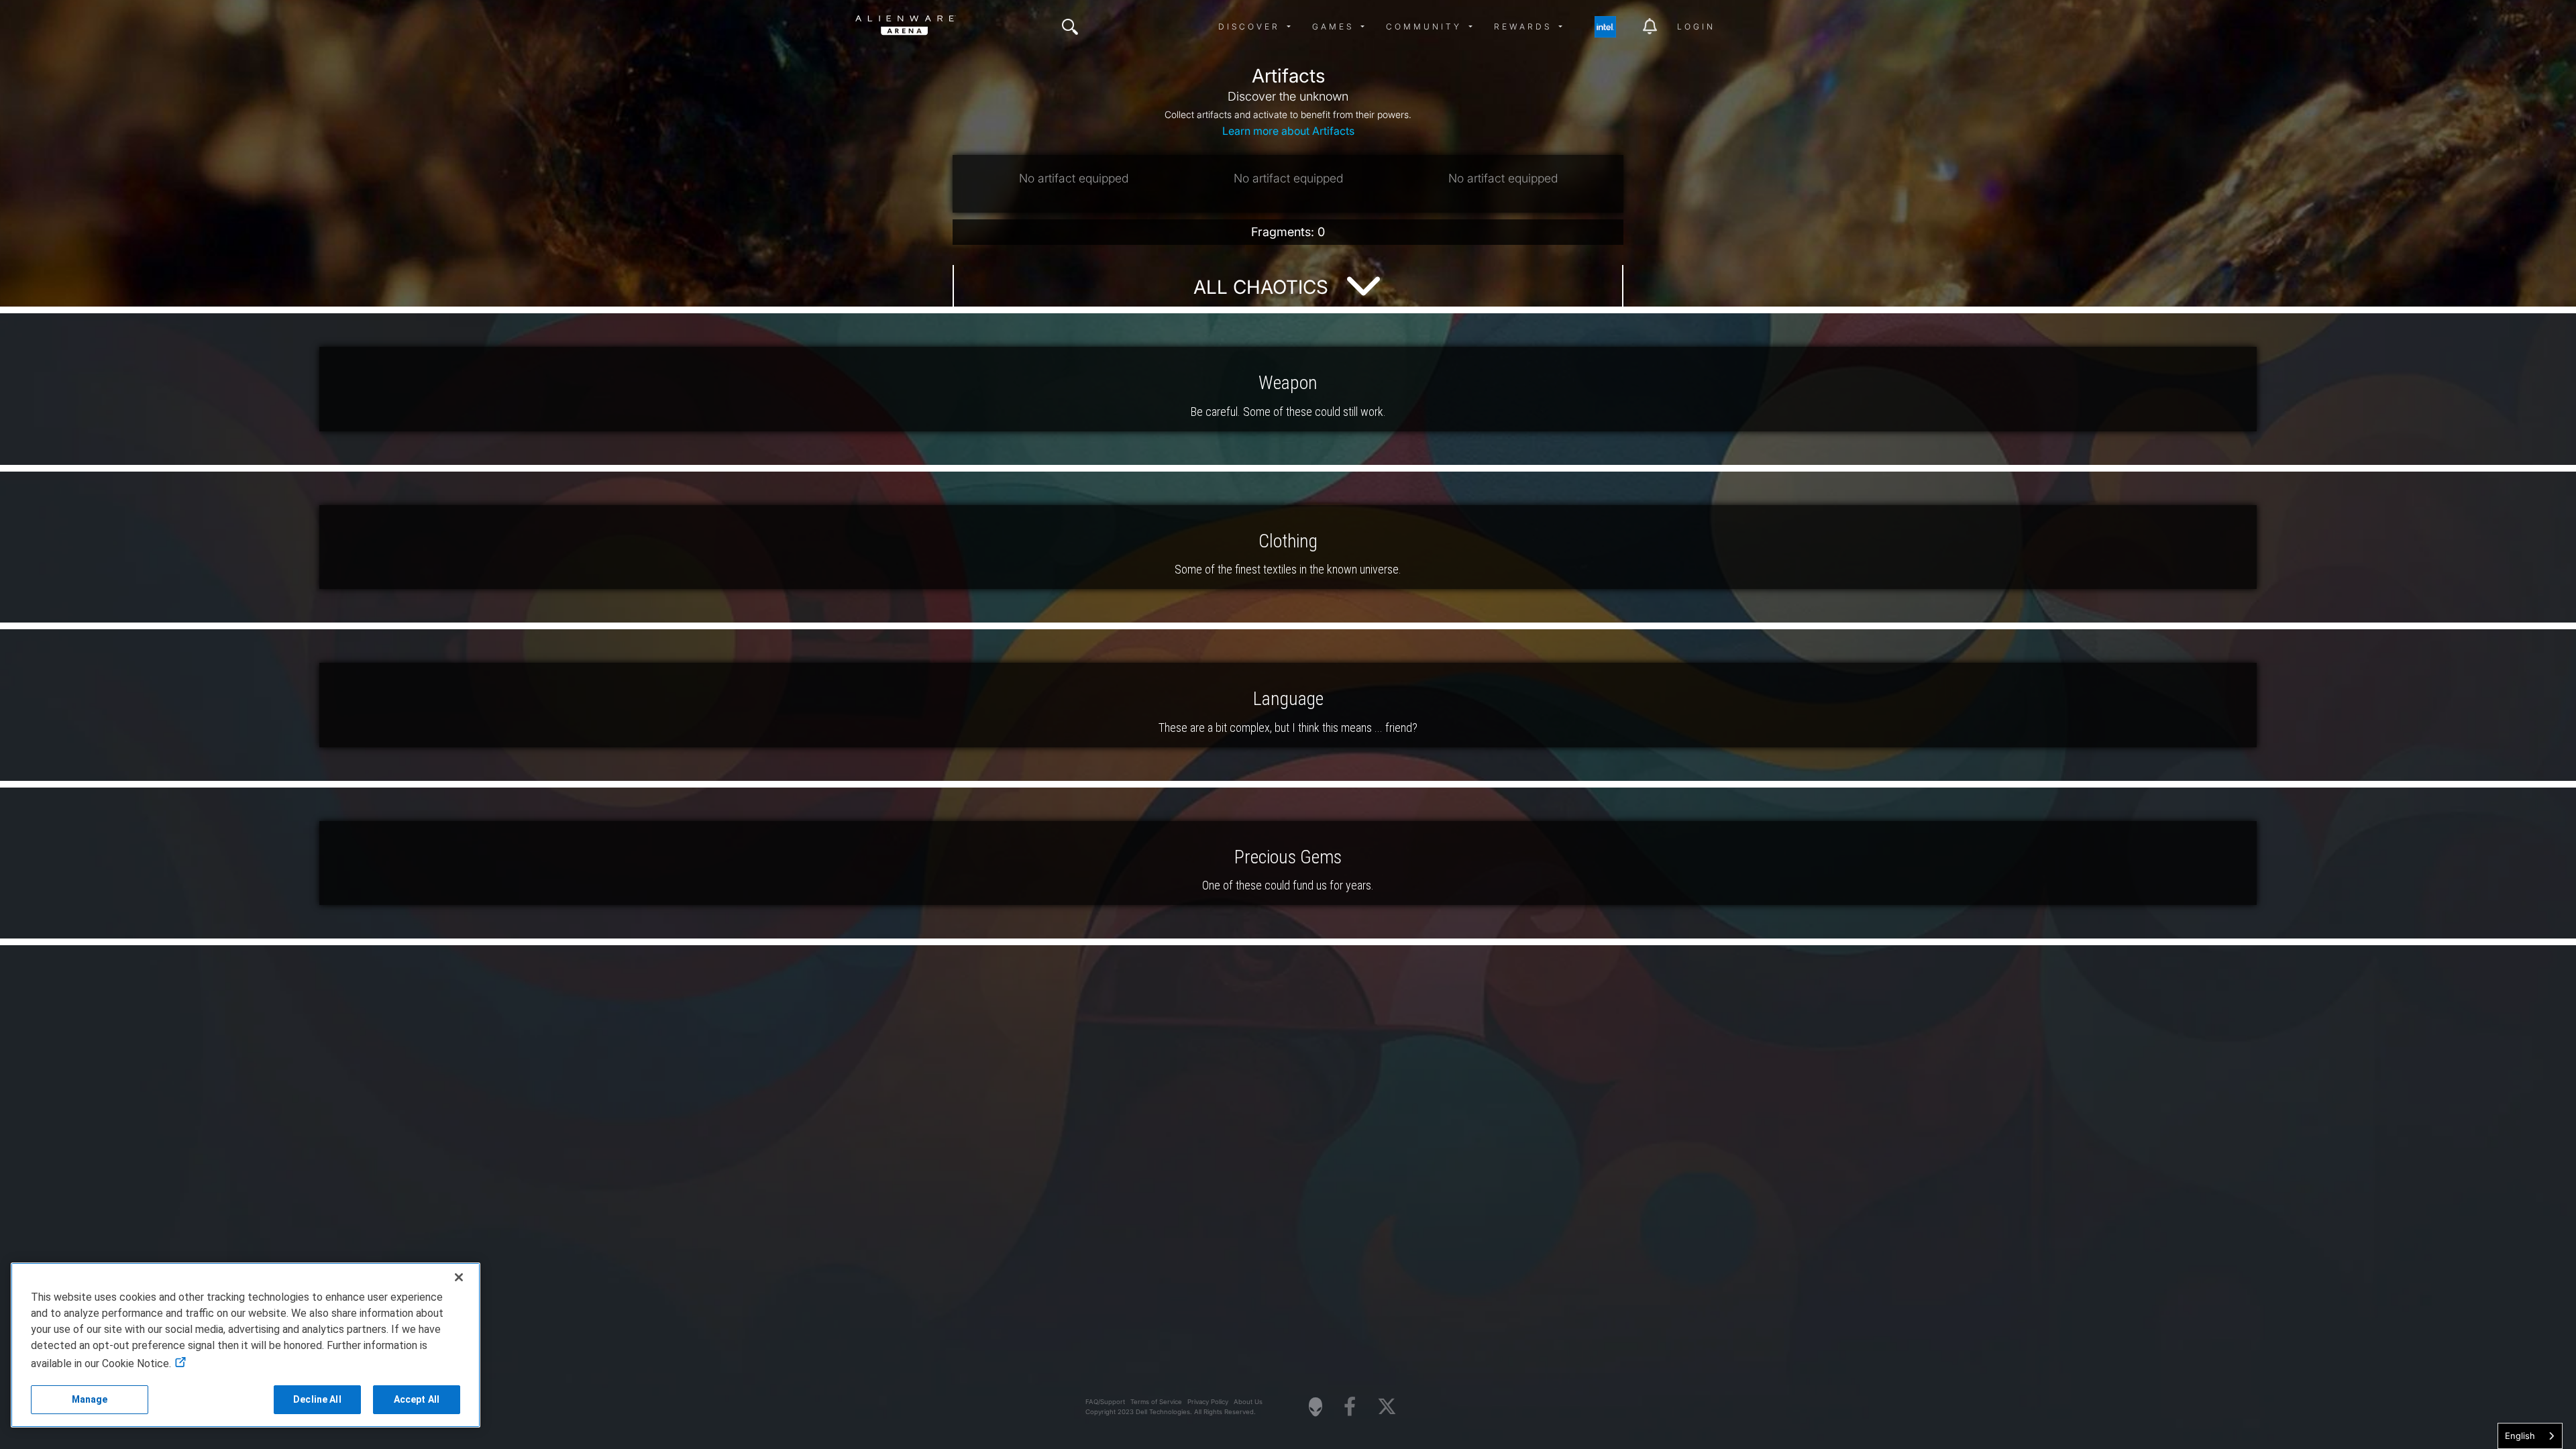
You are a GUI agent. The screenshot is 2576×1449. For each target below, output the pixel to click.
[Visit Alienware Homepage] (1316, 1407)
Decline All (317, 1399)
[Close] (459, 1277)
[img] (1070, 27)
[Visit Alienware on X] (1387, 1407)
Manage (90, 1399)
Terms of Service (1156, 1402)
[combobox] (2530, 1436)
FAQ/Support (1105, 1402)
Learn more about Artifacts (1288, 131)
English (2520, 1436)
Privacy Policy (1208, 1402)
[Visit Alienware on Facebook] (1350, 1407)
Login (1696, 26)
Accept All (417, 1399)
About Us (1248, 1402)
